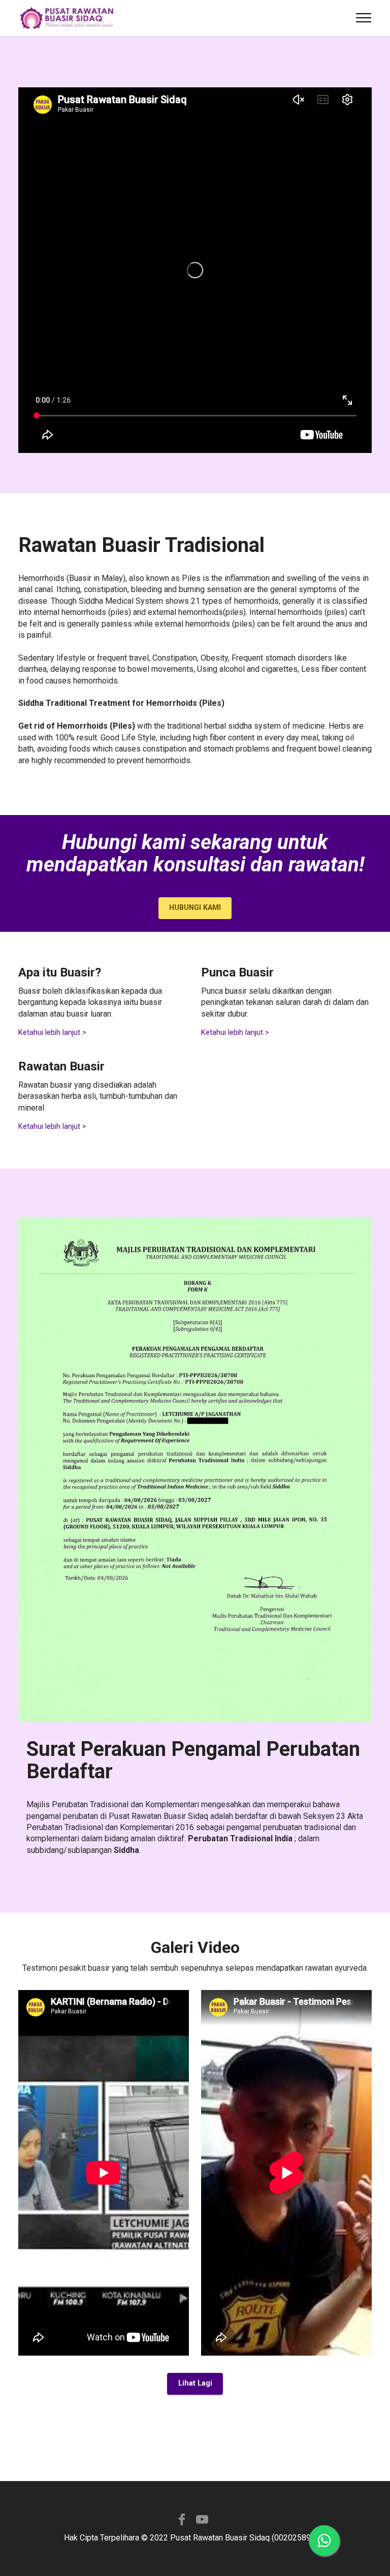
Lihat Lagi (195, 2383)
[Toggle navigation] (364, 18)
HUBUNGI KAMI (195, 908)
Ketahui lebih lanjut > (52, 1033)
